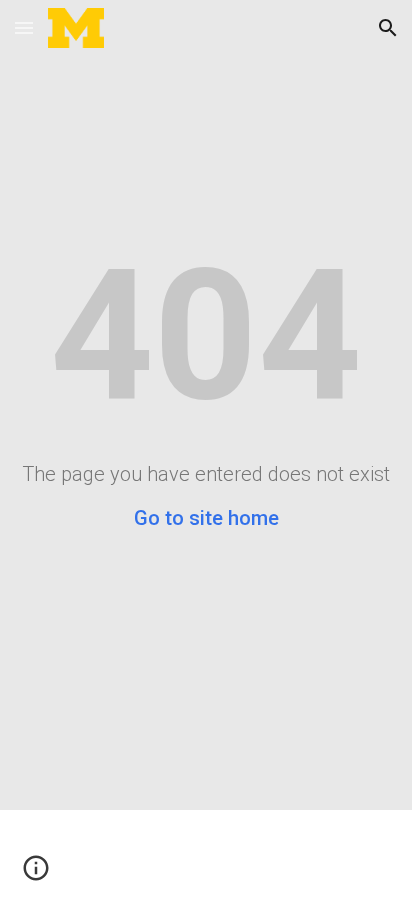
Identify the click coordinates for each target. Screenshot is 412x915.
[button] (24, 27)
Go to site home (206, 518)
